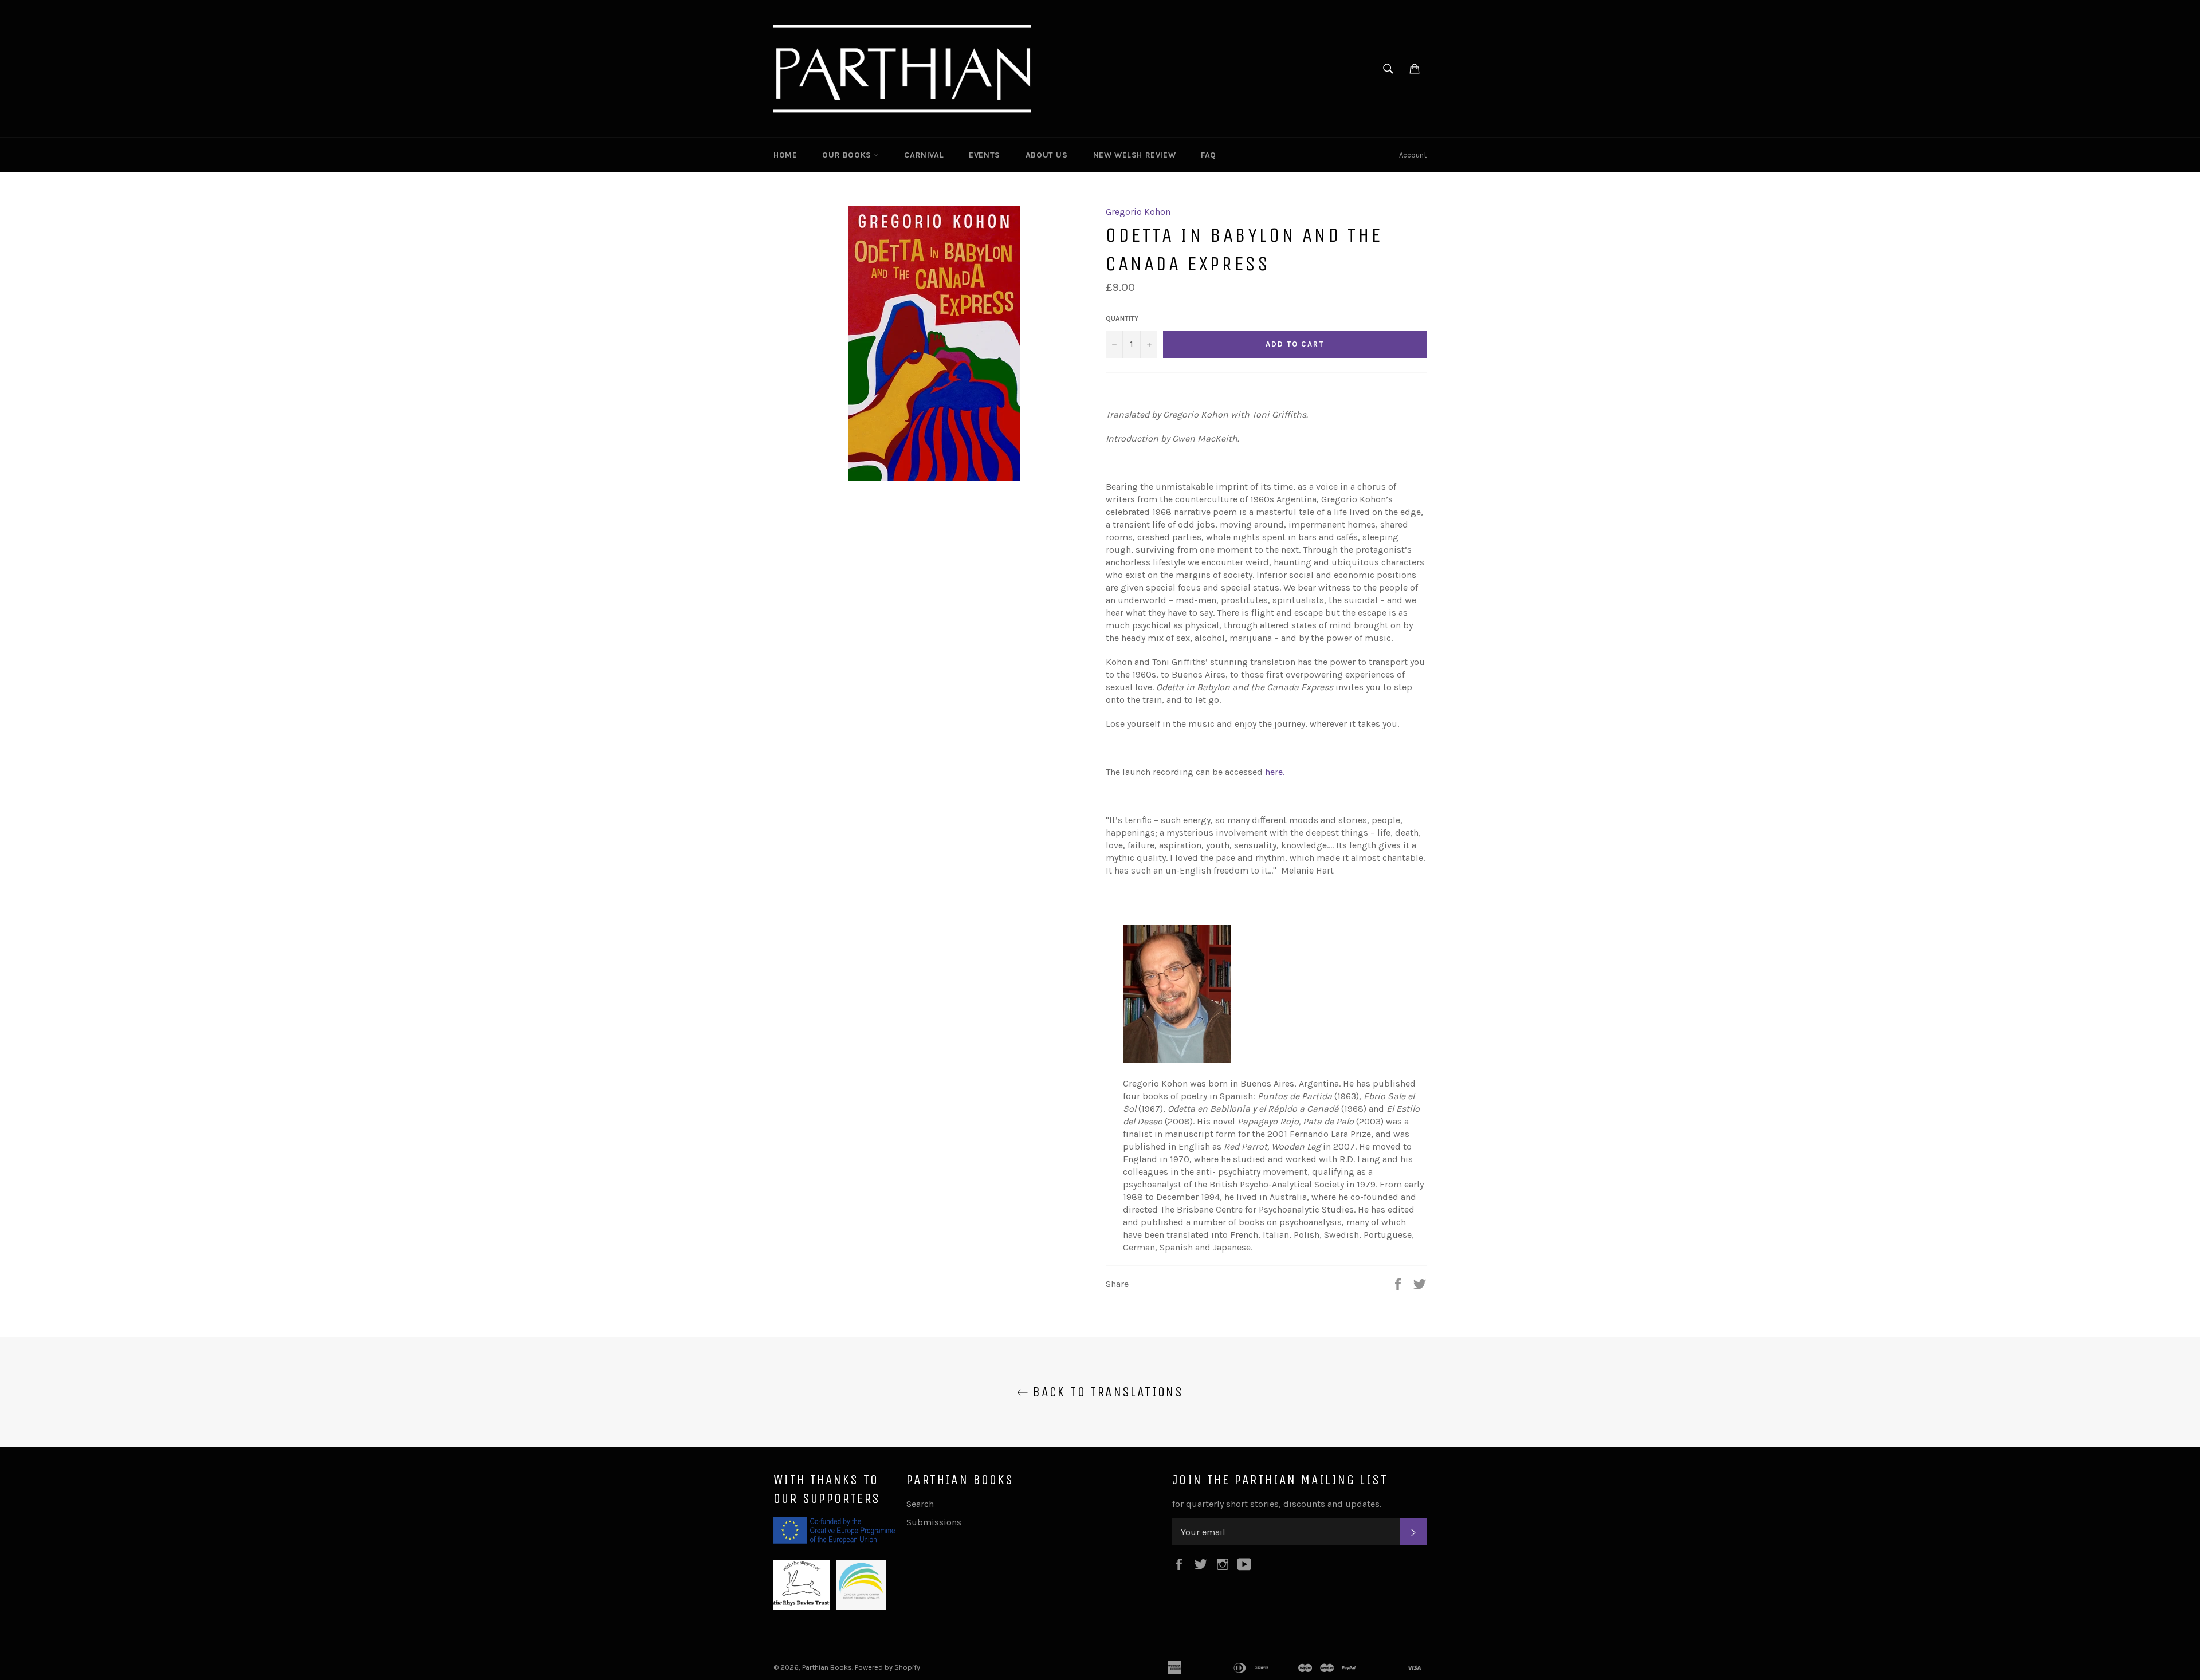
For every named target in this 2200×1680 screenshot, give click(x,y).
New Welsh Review (1135, 155)
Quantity (1122, 318)
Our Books (848, 155)
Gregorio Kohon (1138, 212)
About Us (1047, 155)
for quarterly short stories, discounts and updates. (1277, 1504)
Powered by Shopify (887, 1667)
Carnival (924, 155)
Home (785, 155)
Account (1413, 155)
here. (1275, 772)
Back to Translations (1106, 1392)
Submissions (934, 1522)
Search (920, 1504)
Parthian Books (827, 1667)
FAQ (1209, 155)
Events (985, 155)
